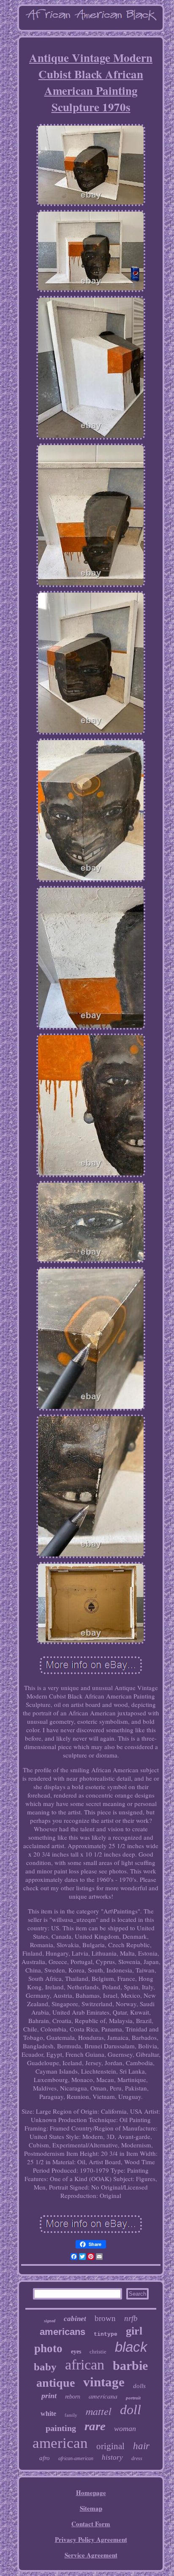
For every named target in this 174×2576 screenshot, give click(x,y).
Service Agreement (91, 2555)
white (48, 2414)
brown (105, 2318)
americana (103, 2396)
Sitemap (91, 2508)
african (85, 2365)
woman (125, 2428)
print (49, 2396)
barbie (130, 2365)
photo (48, 2348)
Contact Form (91, 2524)
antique (56, 2383)
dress (137, 2458)
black (131, 2347)
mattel (99, 2411)
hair (141, 2446)
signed (50, 2321)
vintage (104, 2382)
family (71, 2415)
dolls (139, 2386)
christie (98, 2352)
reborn (73, 2397)
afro (45, 2458)
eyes (76, 2352)
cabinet (75, 2319)
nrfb (131, 2318)
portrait (133, 2398)
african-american (76, 2458)
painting (61, 2428)
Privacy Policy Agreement (91, 2539)
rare (95, 2426)
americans (63, 2332)
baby (45, 2367)
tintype (106, 2334)
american (60, 2443)
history (112, 2457)
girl (134, 2331)
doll (130, 2410)
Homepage (91, 2493)
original (110, 2446)
